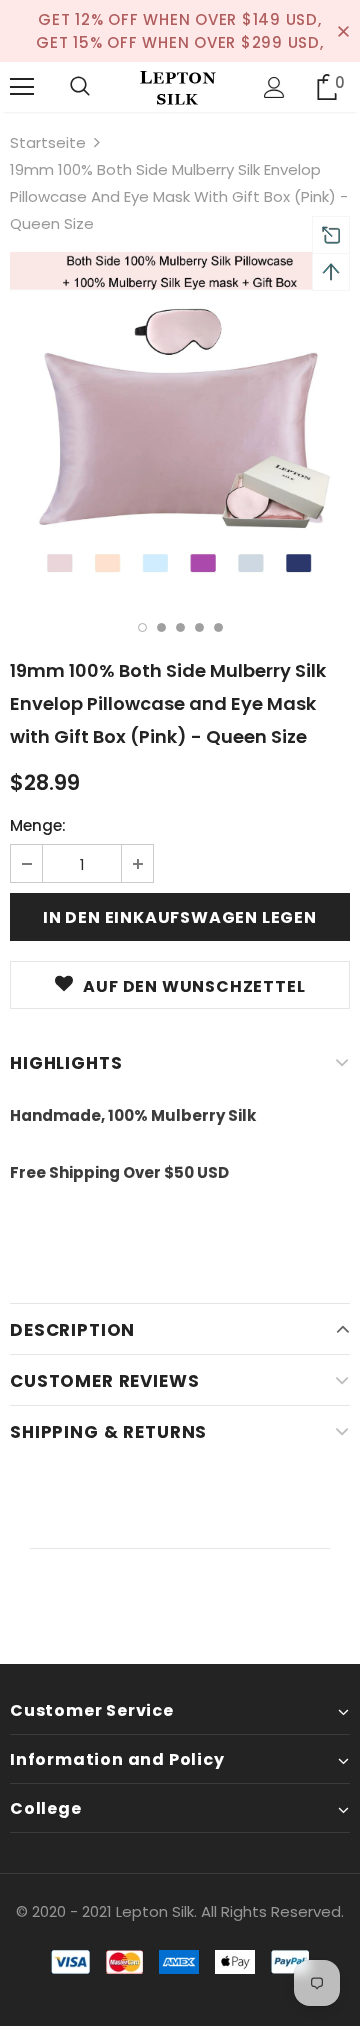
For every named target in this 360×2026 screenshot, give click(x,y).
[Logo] (177, 87)
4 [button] (199, 627)
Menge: (38, 825)
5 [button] (218, 627)
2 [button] (161, 627)
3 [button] (180, 627)
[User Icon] (274, 87)
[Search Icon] (80, 87)
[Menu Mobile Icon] (22, 87)
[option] (180, 422)
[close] (343, 31)
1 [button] (142, 627)
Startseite (48, 142)
